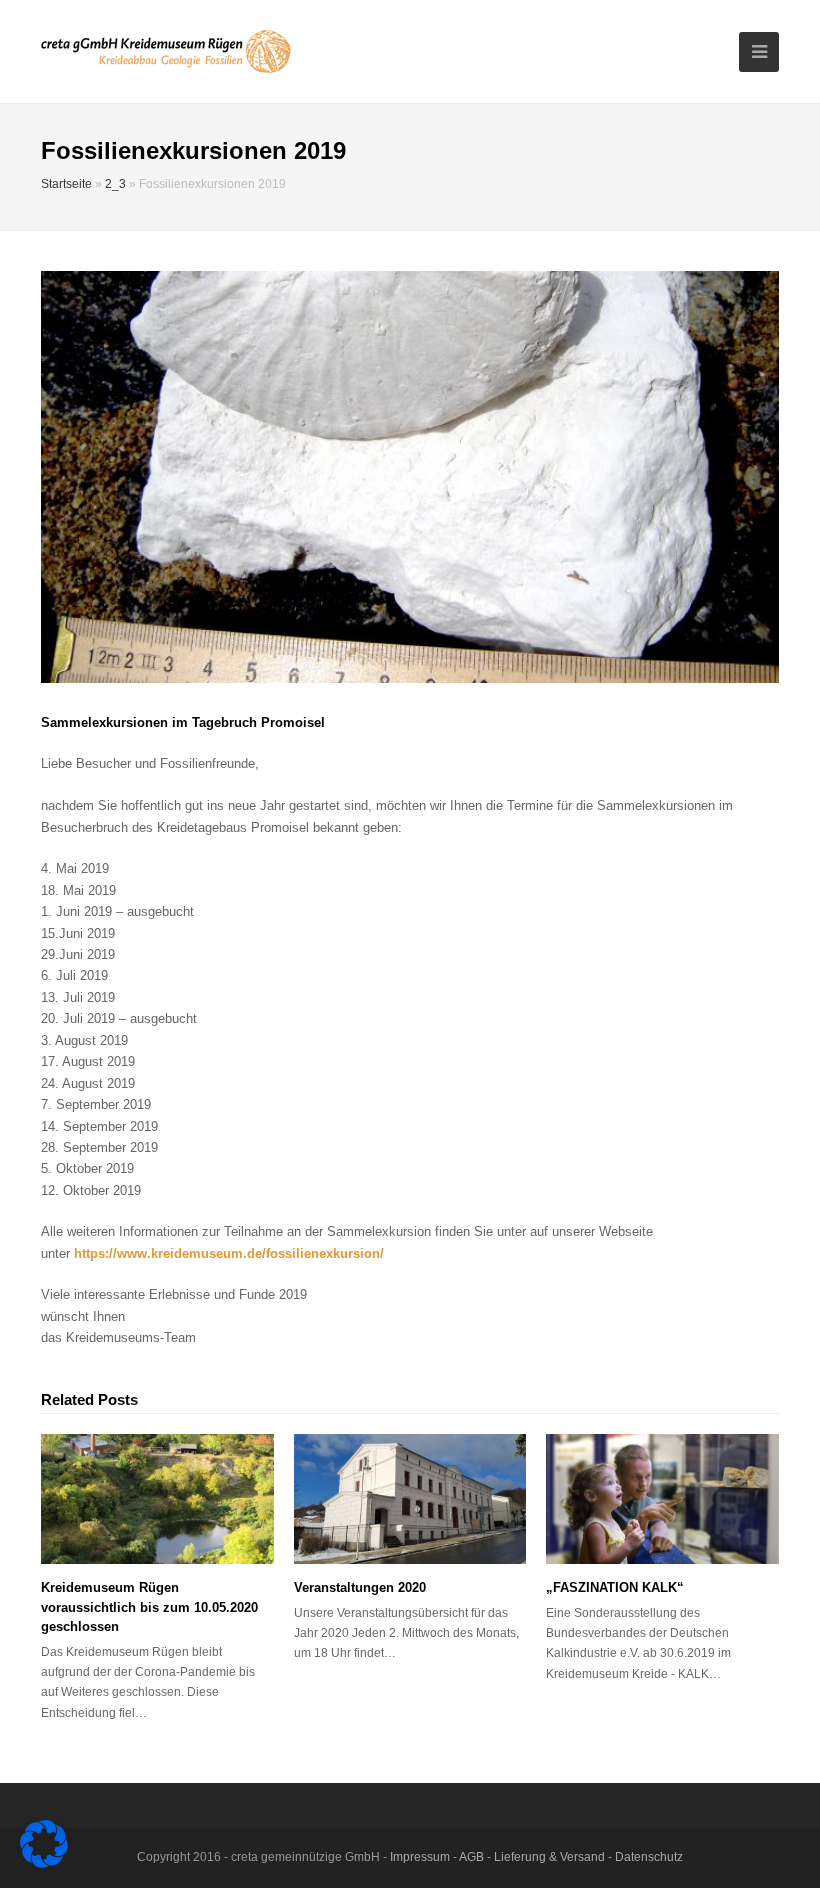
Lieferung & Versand (549, 1857)
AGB (471, 1857)
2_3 (115, 183)
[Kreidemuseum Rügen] (166, 50)
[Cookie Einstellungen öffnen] (44, 1863)
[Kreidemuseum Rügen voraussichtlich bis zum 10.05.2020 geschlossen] (157, 1499)
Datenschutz (649, 1857)
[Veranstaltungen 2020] (410, 1499)
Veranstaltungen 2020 (360, 1587)
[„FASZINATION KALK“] (662, 1499)
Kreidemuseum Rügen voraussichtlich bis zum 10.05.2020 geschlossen (149, 1607)
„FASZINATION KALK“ (615, 1587)
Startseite (66, 183)
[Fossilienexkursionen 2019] (410, 477)
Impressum (420, 1857)
